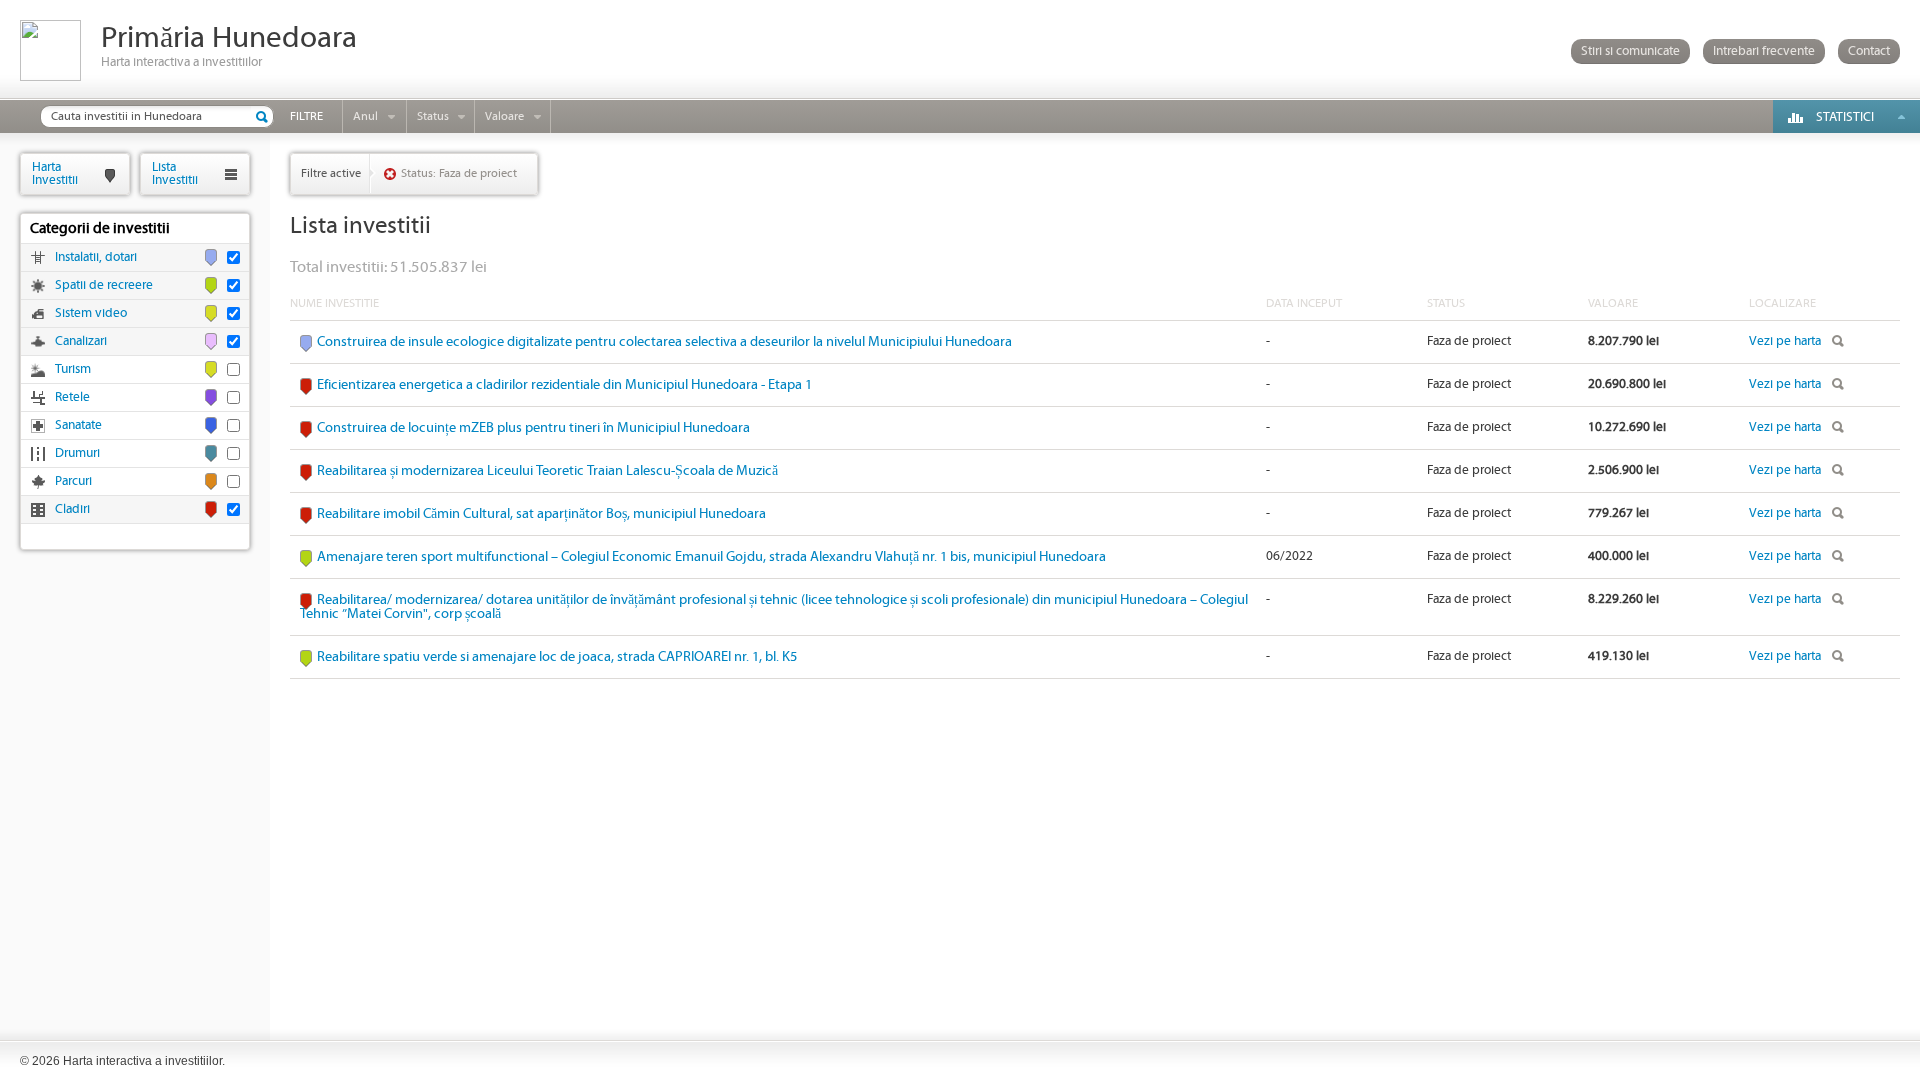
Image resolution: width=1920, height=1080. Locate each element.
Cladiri (72, 509)
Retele (72, 397)
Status (433, 116)
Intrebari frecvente (1764, 51)
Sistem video (91, 313)
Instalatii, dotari (96, 257)
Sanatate (78, 425)
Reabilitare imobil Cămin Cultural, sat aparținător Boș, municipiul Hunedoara (541, 514)
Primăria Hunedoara (229, 38)
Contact (1869, 51)
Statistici (1845, 117)
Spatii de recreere (104, 285)
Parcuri (73, 481)
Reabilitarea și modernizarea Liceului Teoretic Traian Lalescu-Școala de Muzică (547, 471)
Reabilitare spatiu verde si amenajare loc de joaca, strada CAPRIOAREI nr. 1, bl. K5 (557, 657)
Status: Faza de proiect (459, 173)
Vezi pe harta (1785, 341)
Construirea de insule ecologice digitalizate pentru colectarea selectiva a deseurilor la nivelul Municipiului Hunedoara (664, 342)
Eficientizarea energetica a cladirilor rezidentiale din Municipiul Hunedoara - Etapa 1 (564, 385)
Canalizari (81, 341)
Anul (365, 116)
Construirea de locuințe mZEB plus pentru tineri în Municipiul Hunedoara (533, 428)
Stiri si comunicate (1630, 51)
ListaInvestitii (175, 173)
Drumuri (77, 453)
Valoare (504, 116)
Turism (73, 369)
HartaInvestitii (55, 173)
